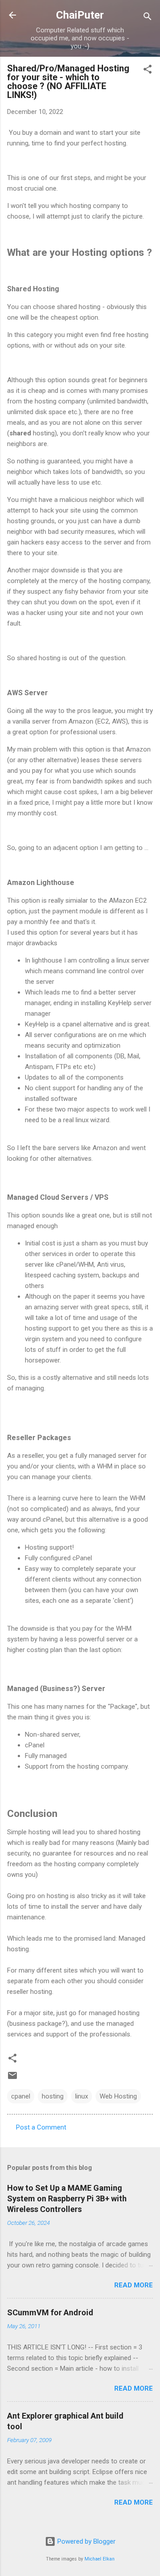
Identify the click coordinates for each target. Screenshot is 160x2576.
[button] (148, 71)
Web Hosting (118, 2096)
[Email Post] (12, 2079)
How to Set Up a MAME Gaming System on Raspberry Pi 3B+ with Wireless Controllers (67, 2198)
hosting (53, 2096)
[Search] (148, 18)
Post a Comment (41, 2127)
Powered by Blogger (86, 2541)
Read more (134, 2285)
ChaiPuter (80, 15)
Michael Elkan (100, 2559)
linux (82, 2096)
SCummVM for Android (50, 2312)
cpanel (21, 2096)
